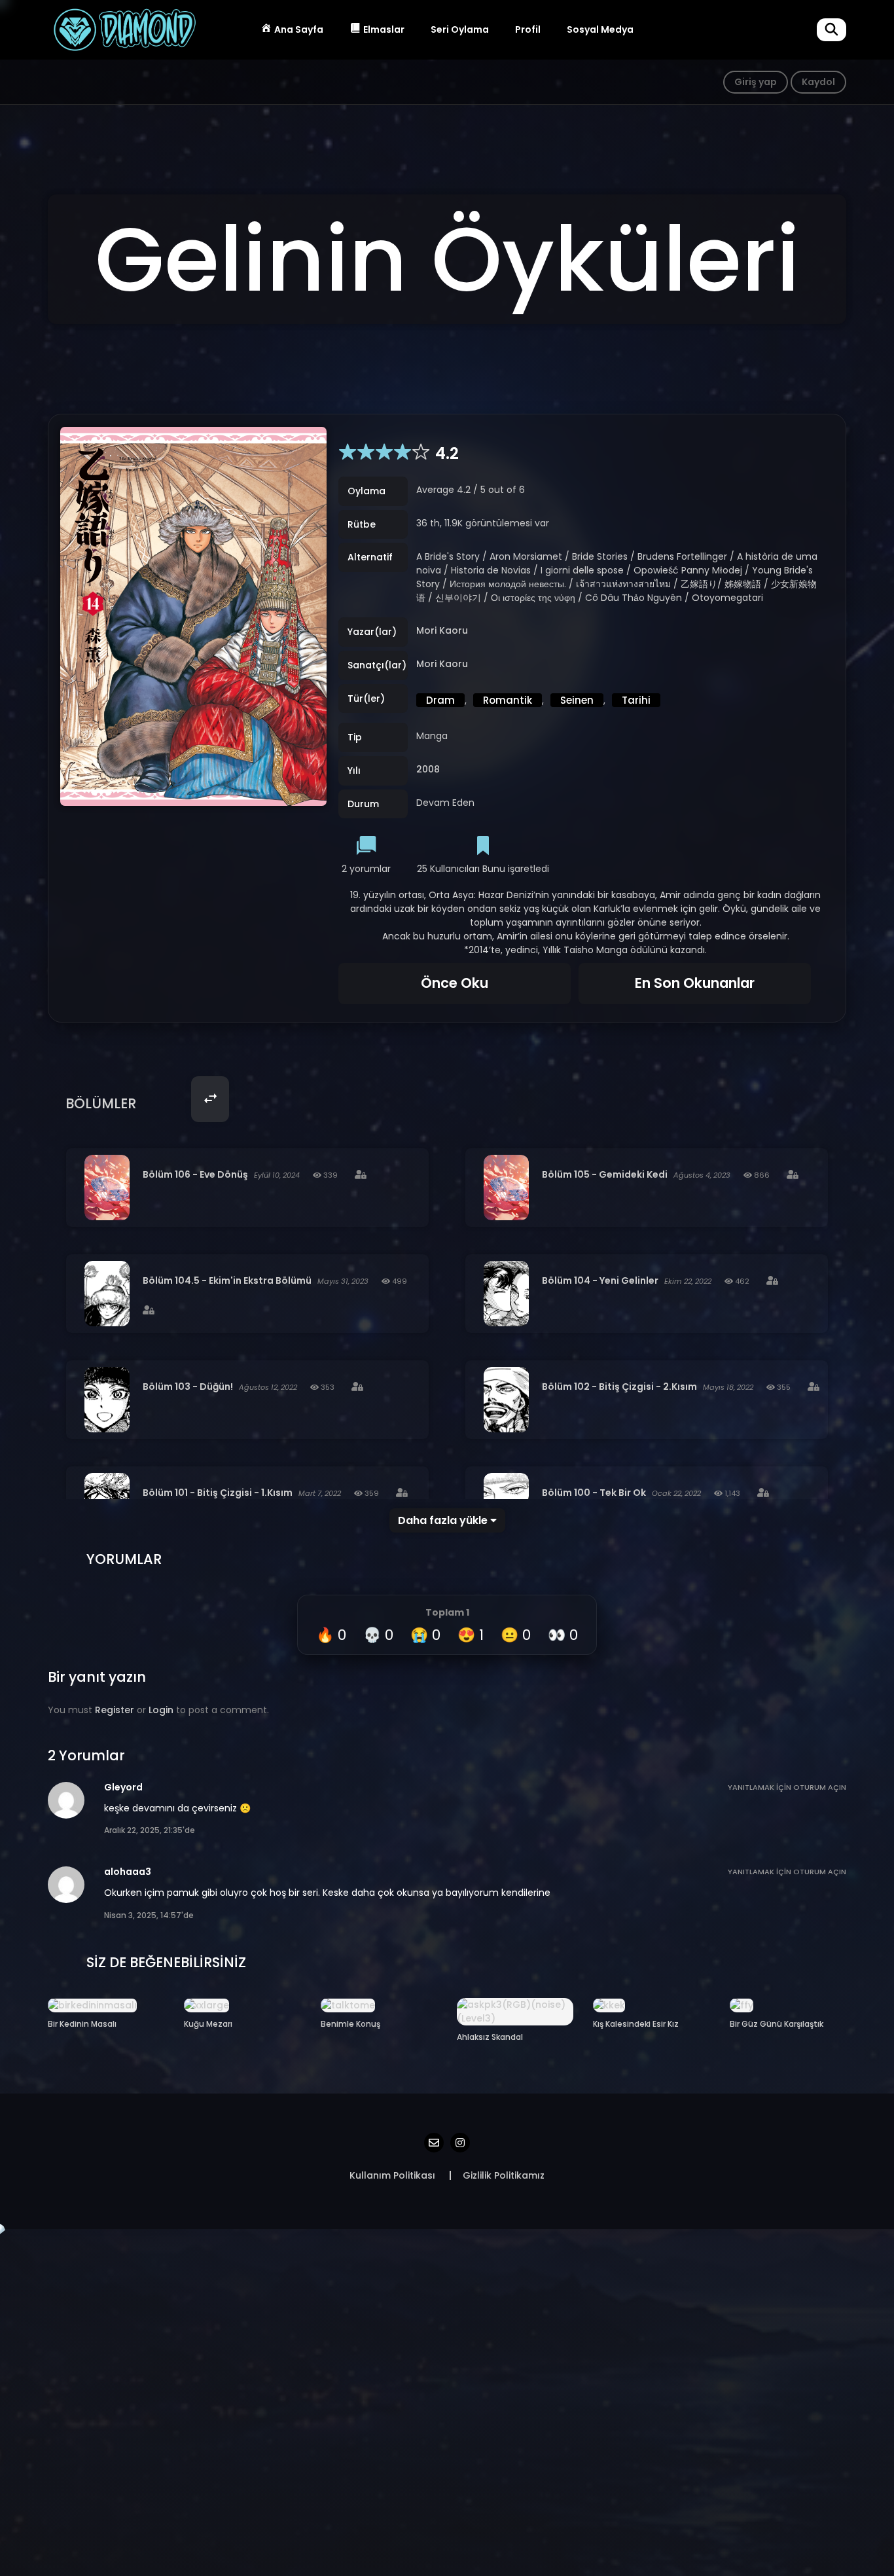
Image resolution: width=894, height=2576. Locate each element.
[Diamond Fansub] (124, 29)
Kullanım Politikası (392, 2175)
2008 (428, 770)
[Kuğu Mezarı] (206, 2005)
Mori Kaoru (442, 631)
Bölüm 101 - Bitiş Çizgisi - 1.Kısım (218, 1493)
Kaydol (818, 82)
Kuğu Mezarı (208, 2024)
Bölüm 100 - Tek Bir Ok (594, 1493)
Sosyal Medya (600, 29)
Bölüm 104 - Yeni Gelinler (600, 1280)
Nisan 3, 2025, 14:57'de (149, 1915)
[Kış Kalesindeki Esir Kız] (609, 2005)
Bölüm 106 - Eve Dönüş (195, 1174)
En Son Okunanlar (695, 983)
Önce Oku (455, 983)
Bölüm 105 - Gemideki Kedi (605, 1174)
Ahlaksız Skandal (490, 2037)
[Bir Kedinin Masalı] (92, 2005)
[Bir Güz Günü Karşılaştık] (742, 2005)
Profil (528, 29)
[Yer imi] (483, 847)
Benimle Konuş (350, 2024)
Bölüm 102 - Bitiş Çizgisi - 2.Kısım (619, 1387)
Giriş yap (756, 82)
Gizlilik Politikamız (504, 2175)
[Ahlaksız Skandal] (515, 2011)
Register (115, 1710)
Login (161, 1710)
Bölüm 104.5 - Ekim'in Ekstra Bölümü (227, 1280)
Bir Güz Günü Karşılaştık (777, 2024)
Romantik (508, 700)
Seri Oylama (460, 29)
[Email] (434, 2143)
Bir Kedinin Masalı (82, 2024)
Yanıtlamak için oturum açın (787, 1787)
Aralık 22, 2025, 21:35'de (150, 1830)
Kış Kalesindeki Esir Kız (636, 2024)
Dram (440, 700)
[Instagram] (460, 2143)
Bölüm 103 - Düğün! (188, 1387)
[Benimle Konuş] (348, 2005)
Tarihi (636, 700)
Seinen (577, 700)
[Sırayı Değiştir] (210, 1099)
